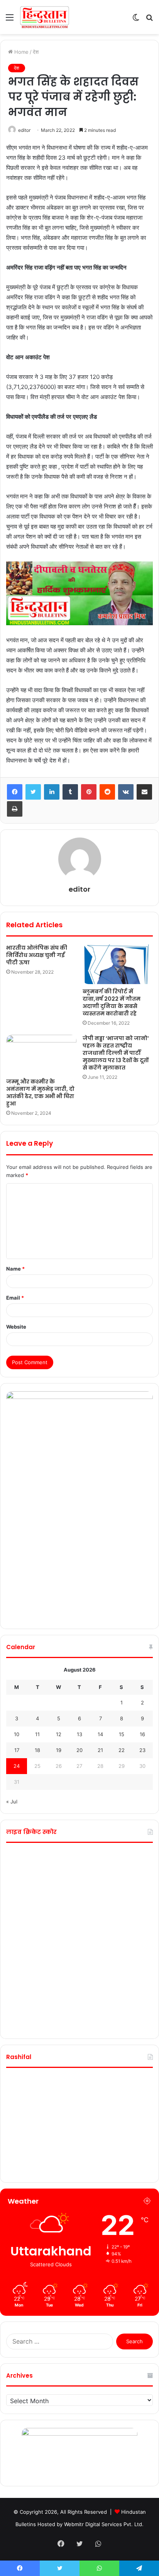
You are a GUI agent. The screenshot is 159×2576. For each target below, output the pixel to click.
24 (17, 1766)
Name (15, 1269)
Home (21, 52)
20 (79, 1750)
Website (16, 1327)
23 (142, 1750)
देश (36, 52)
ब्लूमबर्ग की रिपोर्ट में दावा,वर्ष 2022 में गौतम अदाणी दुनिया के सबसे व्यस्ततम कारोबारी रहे (112, 1002)
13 (79, 1734)
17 (17, 1750)
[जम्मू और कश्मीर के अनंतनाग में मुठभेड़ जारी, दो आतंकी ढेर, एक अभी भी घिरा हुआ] (41, 1055)
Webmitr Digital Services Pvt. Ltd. (104, 2524)
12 (59, 1734)
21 (100, 1750)
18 (37, 1750)
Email (15, 1298)
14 (100, 1734)
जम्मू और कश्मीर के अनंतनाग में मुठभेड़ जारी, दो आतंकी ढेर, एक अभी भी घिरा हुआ (40, 1093)
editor (24, 130)
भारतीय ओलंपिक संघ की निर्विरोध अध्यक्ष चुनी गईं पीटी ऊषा (37, 955)
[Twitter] (33, 792)
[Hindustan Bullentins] (44, 17)
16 (142, 1734)
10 (17, 1734)
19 (59, 1750)
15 (122, 1734)
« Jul (12, 1801)
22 (122, 1750)
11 (37, 1734)
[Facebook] (15, 792)
